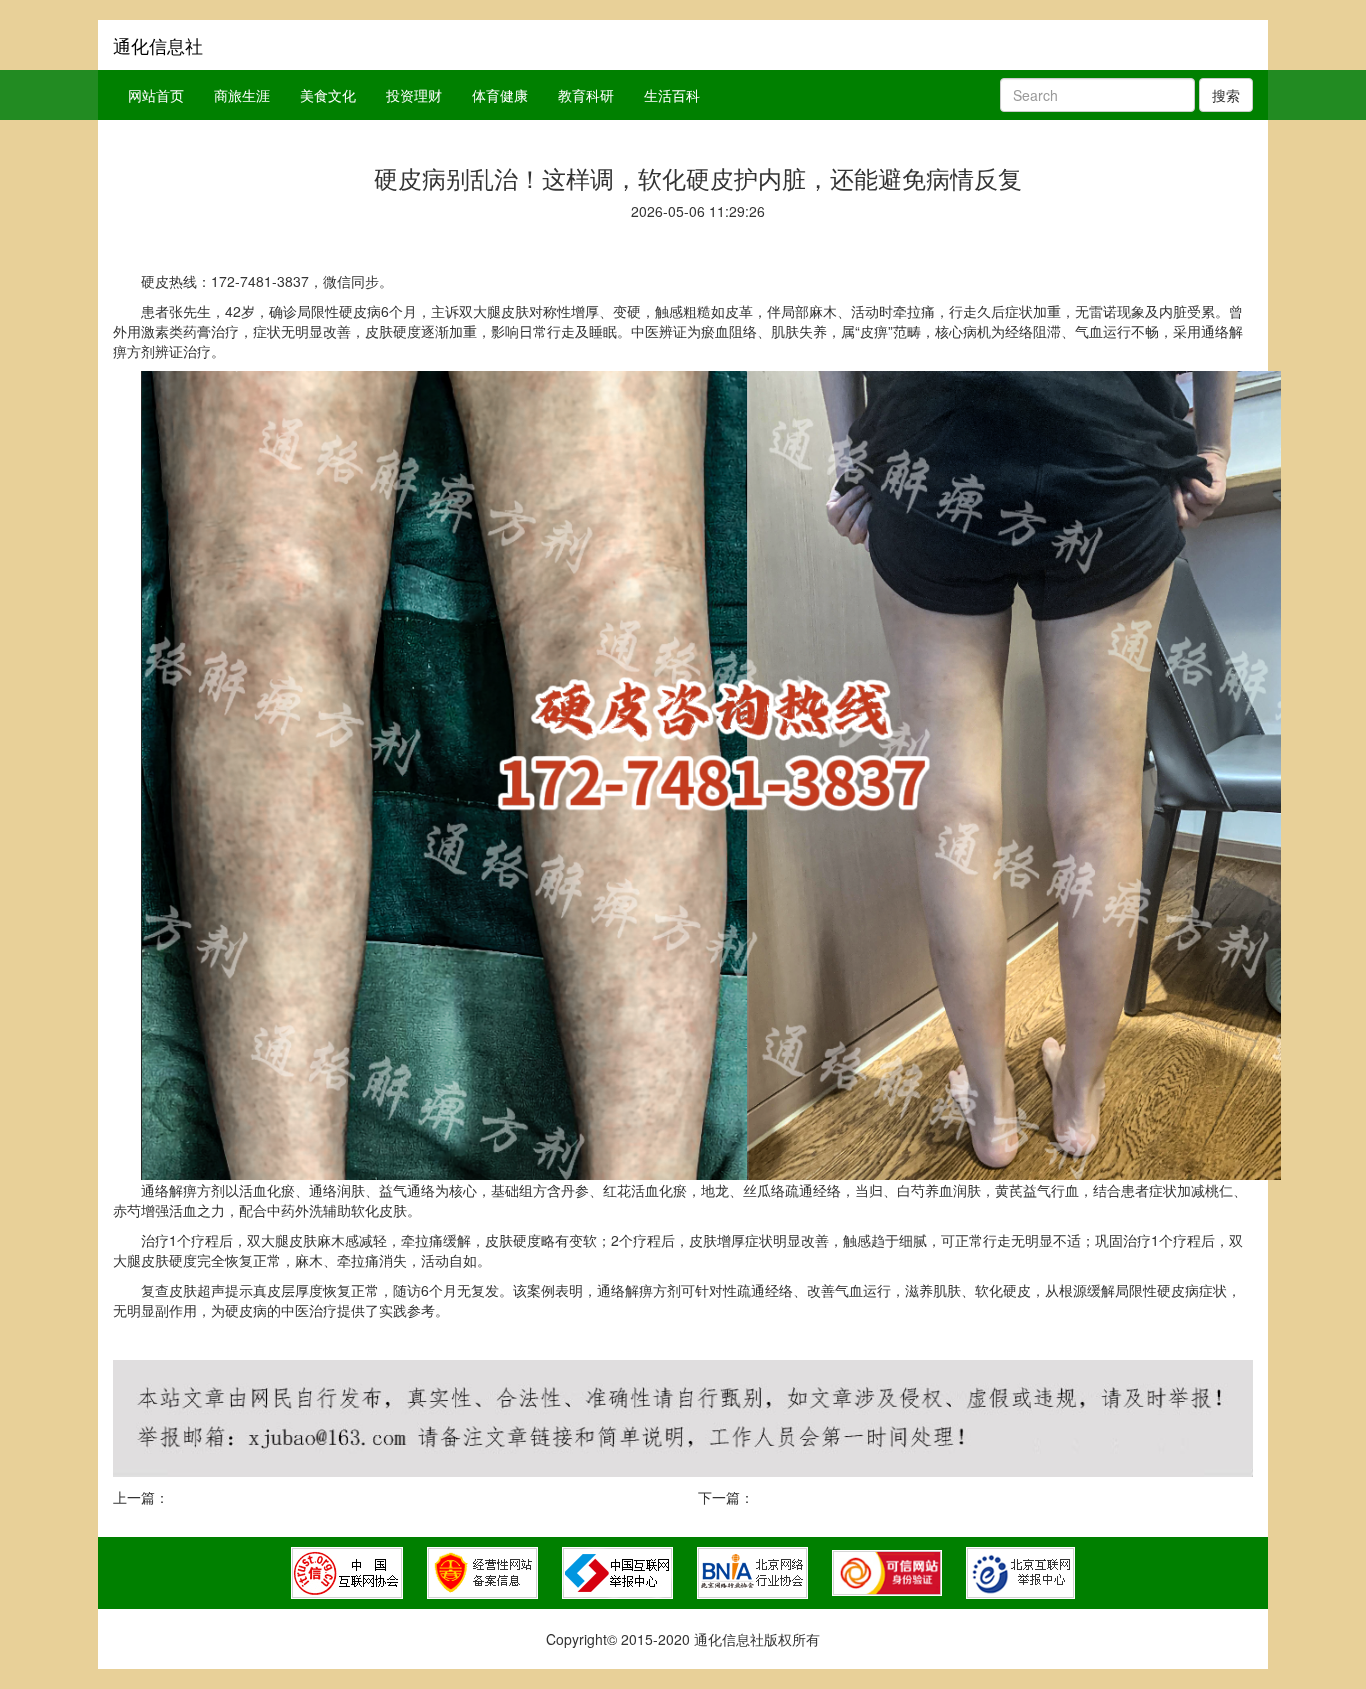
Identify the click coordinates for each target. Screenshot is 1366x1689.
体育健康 (500, 95)
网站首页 (156, 95)
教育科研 (586, 95)
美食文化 (328, 95)
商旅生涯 (242, 95)
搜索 (1226, 95)
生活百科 (672, 95)
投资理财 (414, 95)
